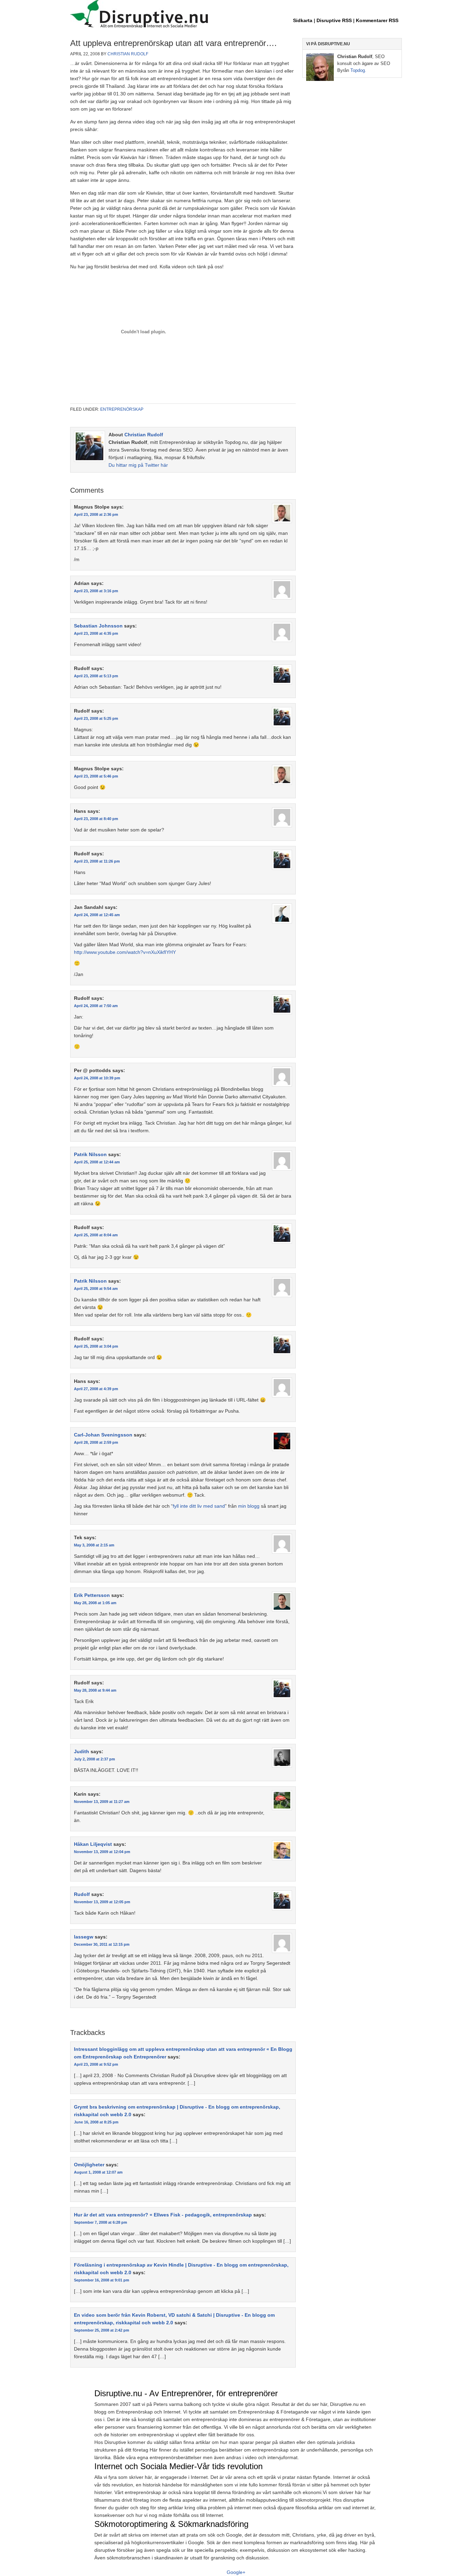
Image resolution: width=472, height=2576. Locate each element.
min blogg (249, 1506)
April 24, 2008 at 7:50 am (96, 1006)
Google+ (236, 2572)
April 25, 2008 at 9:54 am (96, 1289)
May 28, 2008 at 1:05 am (95, 1603)
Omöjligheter (89, 2165)
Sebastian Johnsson (98, 626)
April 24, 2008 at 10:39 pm (97, 1078)
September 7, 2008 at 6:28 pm (101, 2222)
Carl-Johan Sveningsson (103, 1435)
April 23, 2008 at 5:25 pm (96, 718)
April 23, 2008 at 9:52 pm (96, 2064)
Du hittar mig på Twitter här (138, 465)
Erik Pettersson (92, 1595)
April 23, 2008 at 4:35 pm (96, 633)
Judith (82, 1751)
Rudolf (82, 1894)
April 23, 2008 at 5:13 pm (96, 676)
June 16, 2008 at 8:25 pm (96, 2122)
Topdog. (358, 70)
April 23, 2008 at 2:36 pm (96, 514)
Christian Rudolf (128, 54)
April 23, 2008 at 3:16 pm (96, 591)
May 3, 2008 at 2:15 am (94, 1545)
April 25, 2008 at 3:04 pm (96, 1346)
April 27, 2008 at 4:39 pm (96, 1389)
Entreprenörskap (122, 409)
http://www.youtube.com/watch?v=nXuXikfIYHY (125, 952)
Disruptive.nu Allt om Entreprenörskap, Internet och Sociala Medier (236, 15)
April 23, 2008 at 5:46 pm (96, 776)
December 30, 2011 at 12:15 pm (102, 1944)
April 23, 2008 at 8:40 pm (96, 819)
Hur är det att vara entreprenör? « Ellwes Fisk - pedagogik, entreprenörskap (163, 2215)
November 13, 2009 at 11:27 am (102, 1802)
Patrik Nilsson (90, 1154)
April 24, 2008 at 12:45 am (97, 915)
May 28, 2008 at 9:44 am (95, 1690)
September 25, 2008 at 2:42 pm (102, 2330)
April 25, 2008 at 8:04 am (96, 1235)
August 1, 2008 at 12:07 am (98, 2172)
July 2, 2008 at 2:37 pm (95, 1759)
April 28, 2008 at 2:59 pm (96, 1442)
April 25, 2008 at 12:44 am (97, 1162)
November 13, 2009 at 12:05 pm (102, 1902)
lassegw (84, 1937)
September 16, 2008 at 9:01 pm (102, 2280)
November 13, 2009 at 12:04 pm (102, 1852)
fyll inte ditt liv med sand (199, 1506)
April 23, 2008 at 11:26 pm (97, 861)
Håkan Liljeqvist (93, 1844)
